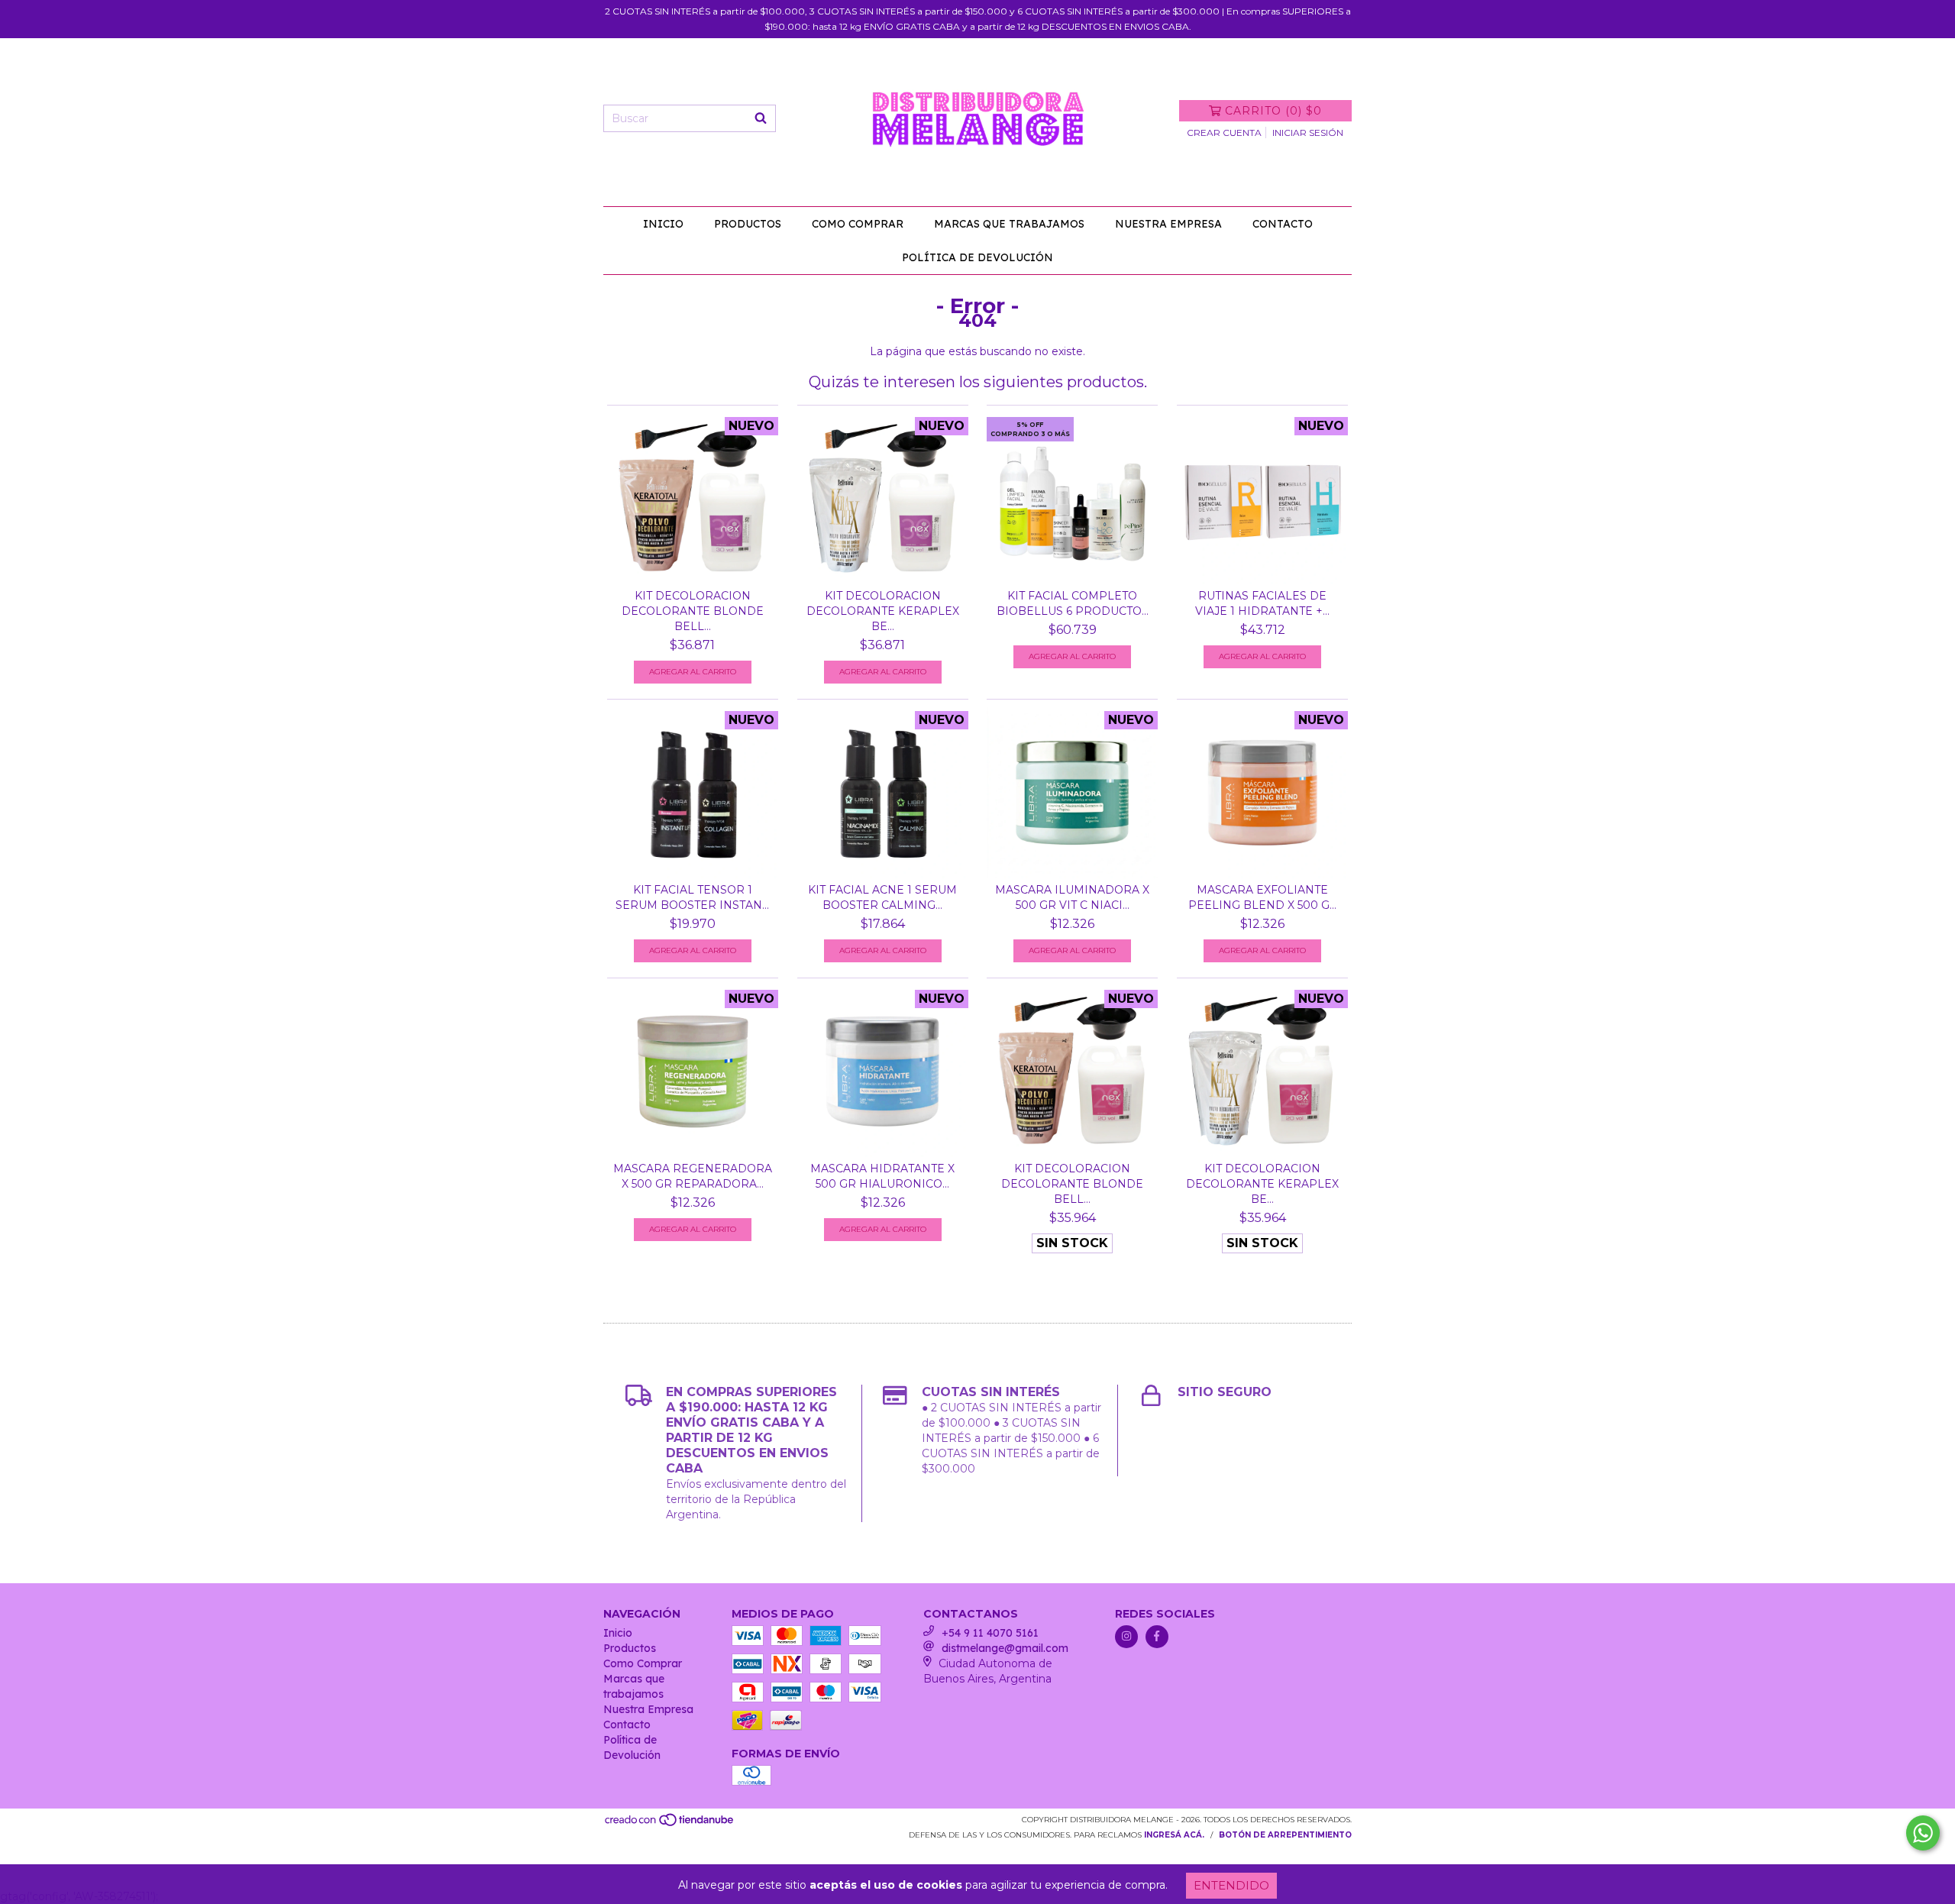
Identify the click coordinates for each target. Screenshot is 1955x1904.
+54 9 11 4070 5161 (990, 1633)
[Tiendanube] (670, 1824)
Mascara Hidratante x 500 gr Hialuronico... (882, 1176)
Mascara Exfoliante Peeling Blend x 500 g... (1262, 897)
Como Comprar (858, 224)
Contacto (1283, 224)
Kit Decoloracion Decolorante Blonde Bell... (693, 611)
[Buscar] (761, 118)
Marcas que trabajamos (1009, 224)
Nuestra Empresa (1168, 224)
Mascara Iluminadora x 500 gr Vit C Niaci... (1072, 897)
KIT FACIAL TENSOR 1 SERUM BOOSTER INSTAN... (692, 897)
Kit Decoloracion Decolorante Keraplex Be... (883, 611)
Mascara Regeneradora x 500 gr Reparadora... (693, 1176)
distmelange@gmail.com (1005, 1648)
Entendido (1231, 1885)
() (1273, 111)
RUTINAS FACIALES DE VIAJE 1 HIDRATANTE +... (1262, 603)
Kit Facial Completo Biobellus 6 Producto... (1073, 603)
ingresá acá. (1174, 1835)
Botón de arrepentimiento (1285, 1835)
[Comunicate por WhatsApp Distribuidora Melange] (1923, 1833)
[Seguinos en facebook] (1157, 1637)
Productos (748, 224)
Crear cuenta (1224, 133)
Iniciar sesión (1308, 133)
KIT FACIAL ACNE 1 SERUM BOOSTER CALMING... (882, 897)
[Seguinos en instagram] (1126, 1637)
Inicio (663, 224)
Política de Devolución (977, 257)
